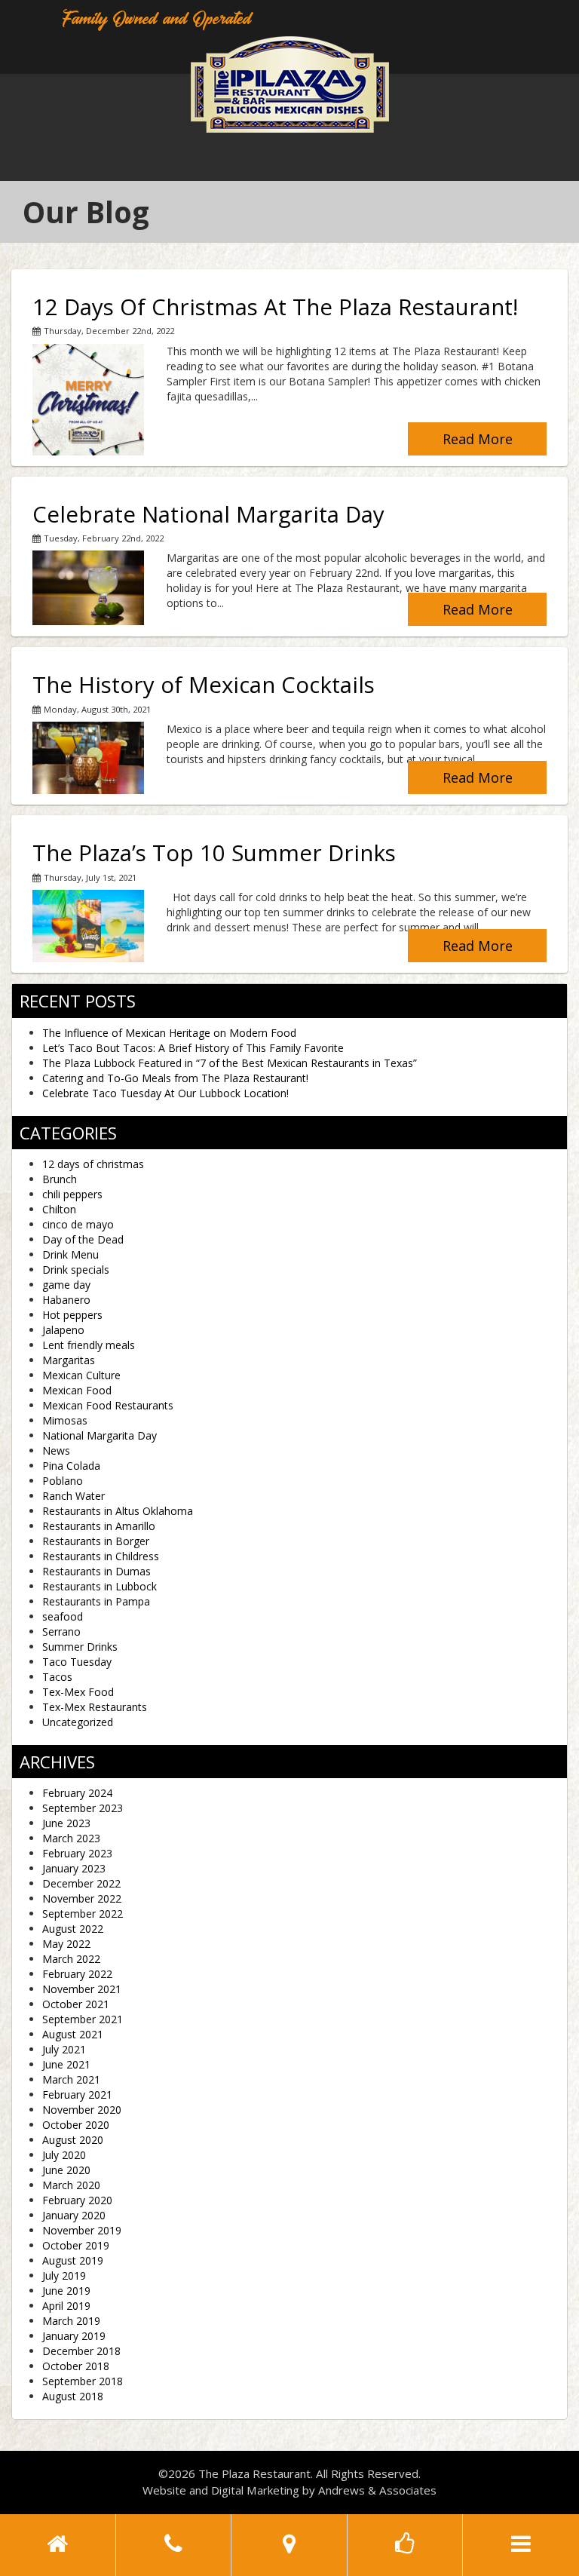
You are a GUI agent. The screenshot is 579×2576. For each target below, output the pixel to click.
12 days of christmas (93, 1164)
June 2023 (66, 1823)
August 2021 (73, 2034)
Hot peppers (72, 1315)
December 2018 (81, 2351)
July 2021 (64, 2049)
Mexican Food (77, 1390)
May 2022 (66, 1944)
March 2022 (71, 1959)
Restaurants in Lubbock (100, 1586)
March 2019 (71, 2321)
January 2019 (74, 2336)
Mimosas (65, 1420)
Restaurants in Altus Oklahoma (118, 1511)
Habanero (66, 1300)
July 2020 (64, 2155)
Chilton (59, 1209)
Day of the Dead (83, 1239)
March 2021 (71, 2079)
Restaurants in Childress (101, 1556)
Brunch (60, 1179)
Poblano (63, 1481)
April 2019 (66, 2306)
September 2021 (83, 2019)
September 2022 (83, 1914)
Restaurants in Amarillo (99, 1526)
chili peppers (72, 1194)
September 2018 (83, 2381)
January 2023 (74, 1868)
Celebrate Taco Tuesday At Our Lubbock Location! (165, 1093)
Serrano (61, 1631)
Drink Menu (70, 1254)
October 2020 (76, 2125)
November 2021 (82, 1989)
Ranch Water (74, 1496)
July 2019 (64, 2275)
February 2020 (77, 2200)
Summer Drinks (80, 1647)
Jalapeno (63, 1330)
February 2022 (77, 1974)
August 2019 (73, 2260)
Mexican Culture (81, 1375)
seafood (63, 1616)
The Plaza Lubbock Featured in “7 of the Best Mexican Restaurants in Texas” (230, 1063)
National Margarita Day (100, 1435)
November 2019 (82, 2230)
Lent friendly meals (89, 1345)
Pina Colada (71, 1466)
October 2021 (76, 2004)
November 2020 (82, 2110)
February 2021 (77, 2095)
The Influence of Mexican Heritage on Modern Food (169, 1033)
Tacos (57, 1677)
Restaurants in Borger (96, 1541)
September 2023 (83, 1808)
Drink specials (76, 1270)
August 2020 (73, 2140)
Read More (478, 439)
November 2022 (82, 1898)
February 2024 (77, 1793)
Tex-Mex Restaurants (95, 1707)
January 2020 (74, 2215)
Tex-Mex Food (78, 1692)
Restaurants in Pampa (96, 1601)
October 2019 (76, 2245)
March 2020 (71, 2185)
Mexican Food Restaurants (108, 1405)
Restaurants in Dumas (96, 1571)
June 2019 (66, 2291)
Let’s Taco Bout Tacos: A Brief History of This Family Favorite (193, 1048)
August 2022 (73, 1929)
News (56, 1451)
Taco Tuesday (77, 1662)
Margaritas (69, 1360)
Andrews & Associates (377, 2490)
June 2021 (66, 2064)
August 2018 (73, 2396)
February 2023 (77, 1853)
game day (66, 1285)
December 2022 (81, 1883)
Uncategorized (78, 1722)
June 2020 (66, 2170)
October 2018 (76, 2366)
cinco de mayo (78, 1224)
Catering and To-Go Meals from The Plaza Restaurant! (175, 1078)
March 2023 (71, 1838)
